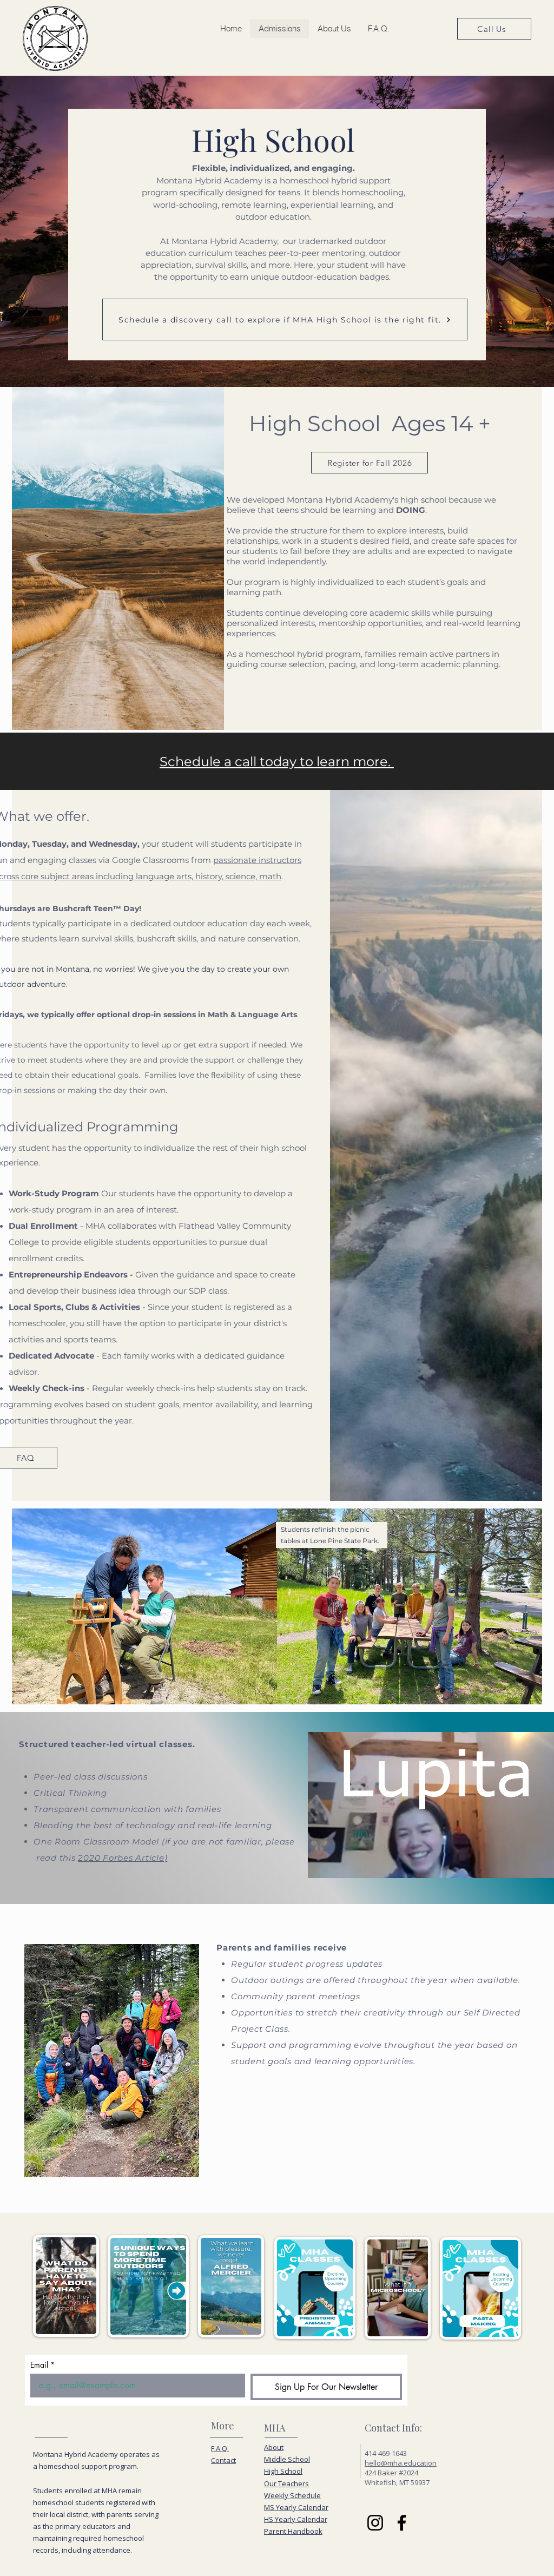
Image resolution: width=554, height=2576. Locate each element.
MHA (275, 2428)
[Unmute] (340, 1863)
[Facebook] (402, 2523)
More (223, 2426)
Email (42, 2365)
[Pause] (322, 1863)
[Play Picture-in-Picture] (535, 1863)
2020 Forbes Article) (123, 1858)
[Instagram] (375, 2523)
